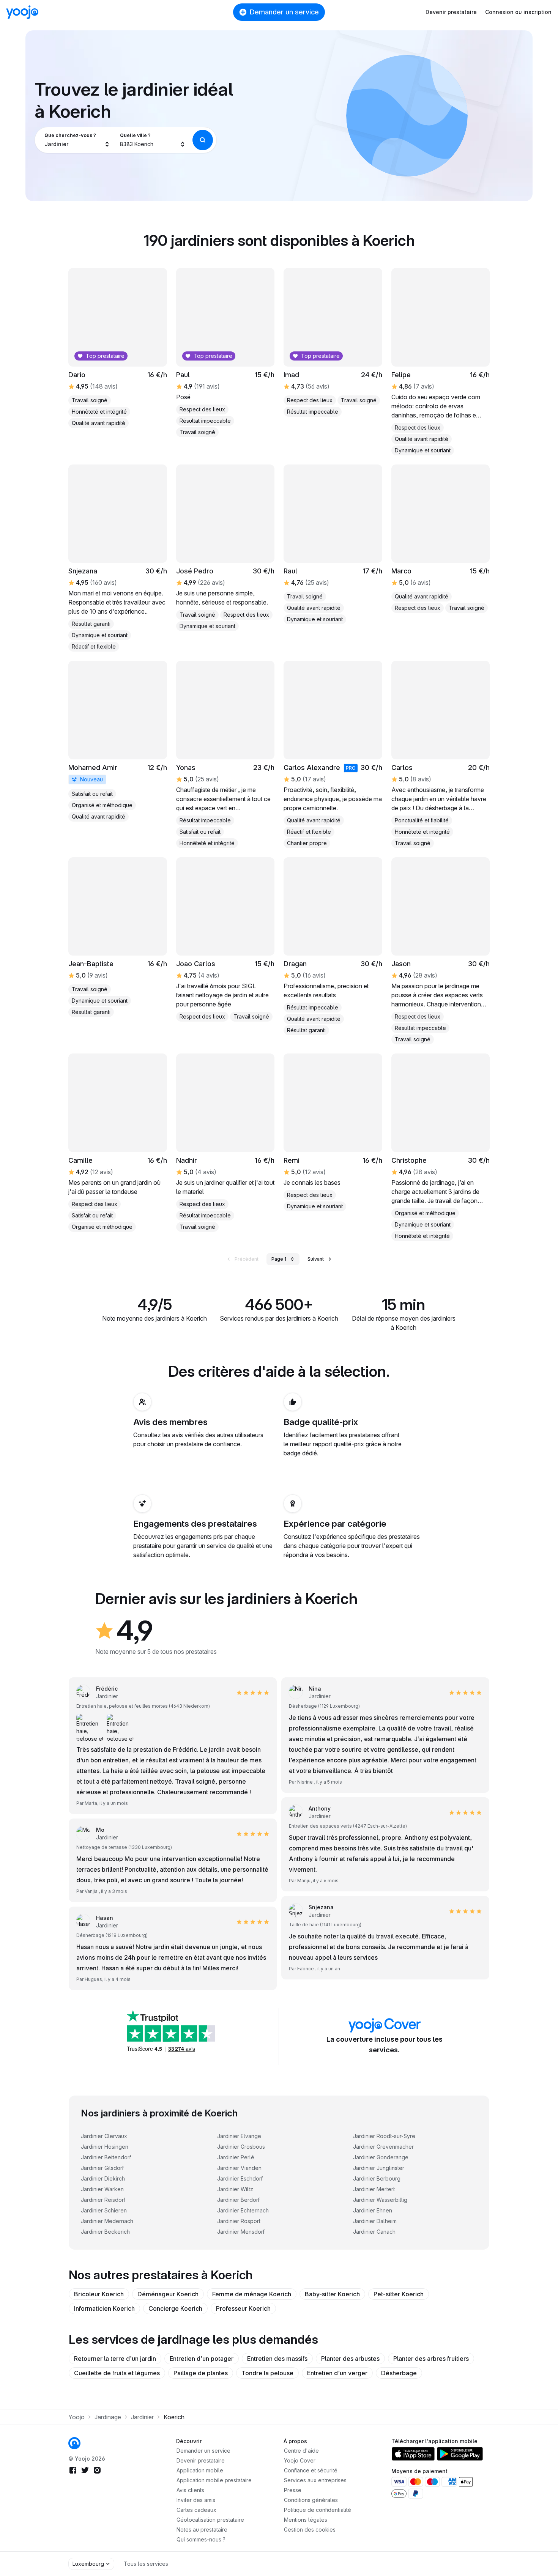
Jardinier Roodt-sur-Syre (384, 2136)
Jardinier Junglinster (379, 2168)
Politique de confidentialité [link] (318, 2510)
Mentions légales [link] (306, 2520)
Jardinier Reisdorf (103, 2200)
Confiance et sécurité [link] (311, 2470)
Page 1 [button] (279, 1259)
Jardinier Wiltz (235, 2189)
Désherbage (399, 2373)
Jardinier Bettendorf (106, 2157)
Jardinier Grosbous (241, 2147)
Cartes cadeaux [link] (196, 2510)
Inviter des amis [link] (196, 2500)
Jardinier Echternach (243, 2210)
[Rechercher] (203, 140)
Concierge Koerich (175, 2308)
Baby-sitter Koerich (332, 2294)
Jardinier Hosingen (105, 2147)
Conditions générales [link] (311, 2500)
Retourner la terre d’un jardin (115, 2359)
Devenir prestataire (451, 12)
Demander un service (284, 12)
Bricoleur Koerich (99, 2294)
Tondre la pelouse (267, 2373)
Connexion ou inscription (518, 12)
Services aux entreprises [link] (315, 2480)
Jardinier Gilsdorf (102, 2168)
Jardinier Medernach (107, 2221)
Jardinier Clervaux (104, 2136)
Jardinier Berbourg (377, 2178)
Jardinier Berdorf (238, 2200)
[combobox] (77, 140)
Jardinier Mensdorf (241, 2232)
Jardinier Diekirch (103, 2178)
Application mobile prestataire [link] (214, 2480)
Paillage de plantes (201, 2373)
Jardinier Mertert (374, 2189)
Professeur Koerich (243, 2308)
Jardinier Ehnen (373, 2210)
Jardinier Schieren (104, 2210)
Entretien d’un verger (337, 2373)
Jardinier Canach (374, 2232)
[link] (118, 741)
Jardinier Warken (102, 2189)
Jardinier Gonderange (381, 2157)
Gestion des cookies (310, 2530)
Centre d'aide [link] (301, 2451)
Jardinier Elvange (239, 2136)
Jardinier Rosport (239, 2221)
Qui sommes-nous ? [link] (201, 2539)
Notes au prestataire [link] (202, 2530)
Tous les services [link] (146, 2564)
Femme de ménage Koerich (252, 2294)
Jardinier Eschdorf (240, 2178)
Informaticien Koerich (104, 2308)
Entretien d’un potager (202, 2359)
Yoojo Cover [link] (300, 2460)
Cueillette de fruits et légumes (117, 2373)
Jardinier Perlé (236, 2157)
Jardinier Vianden (239, 2168)
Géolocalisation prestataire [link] (210, 2520)
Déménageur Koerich (168, 2294)
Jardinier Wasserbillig (380, 2200)
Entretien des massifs (277, 2359)
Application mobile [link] (200, 2470)
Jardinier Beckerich (105, 2232)
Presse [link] (293, 2490)
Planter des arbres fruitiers (431, 2359)
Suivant (316, 1259)
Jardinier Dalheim (375, 2221)
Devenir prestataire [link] (201, 2460)
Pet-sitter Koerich (399, 2294)
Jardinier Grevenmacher (383, 2147)
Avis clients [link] (190, 2490)
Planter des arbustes (350, 2359)
